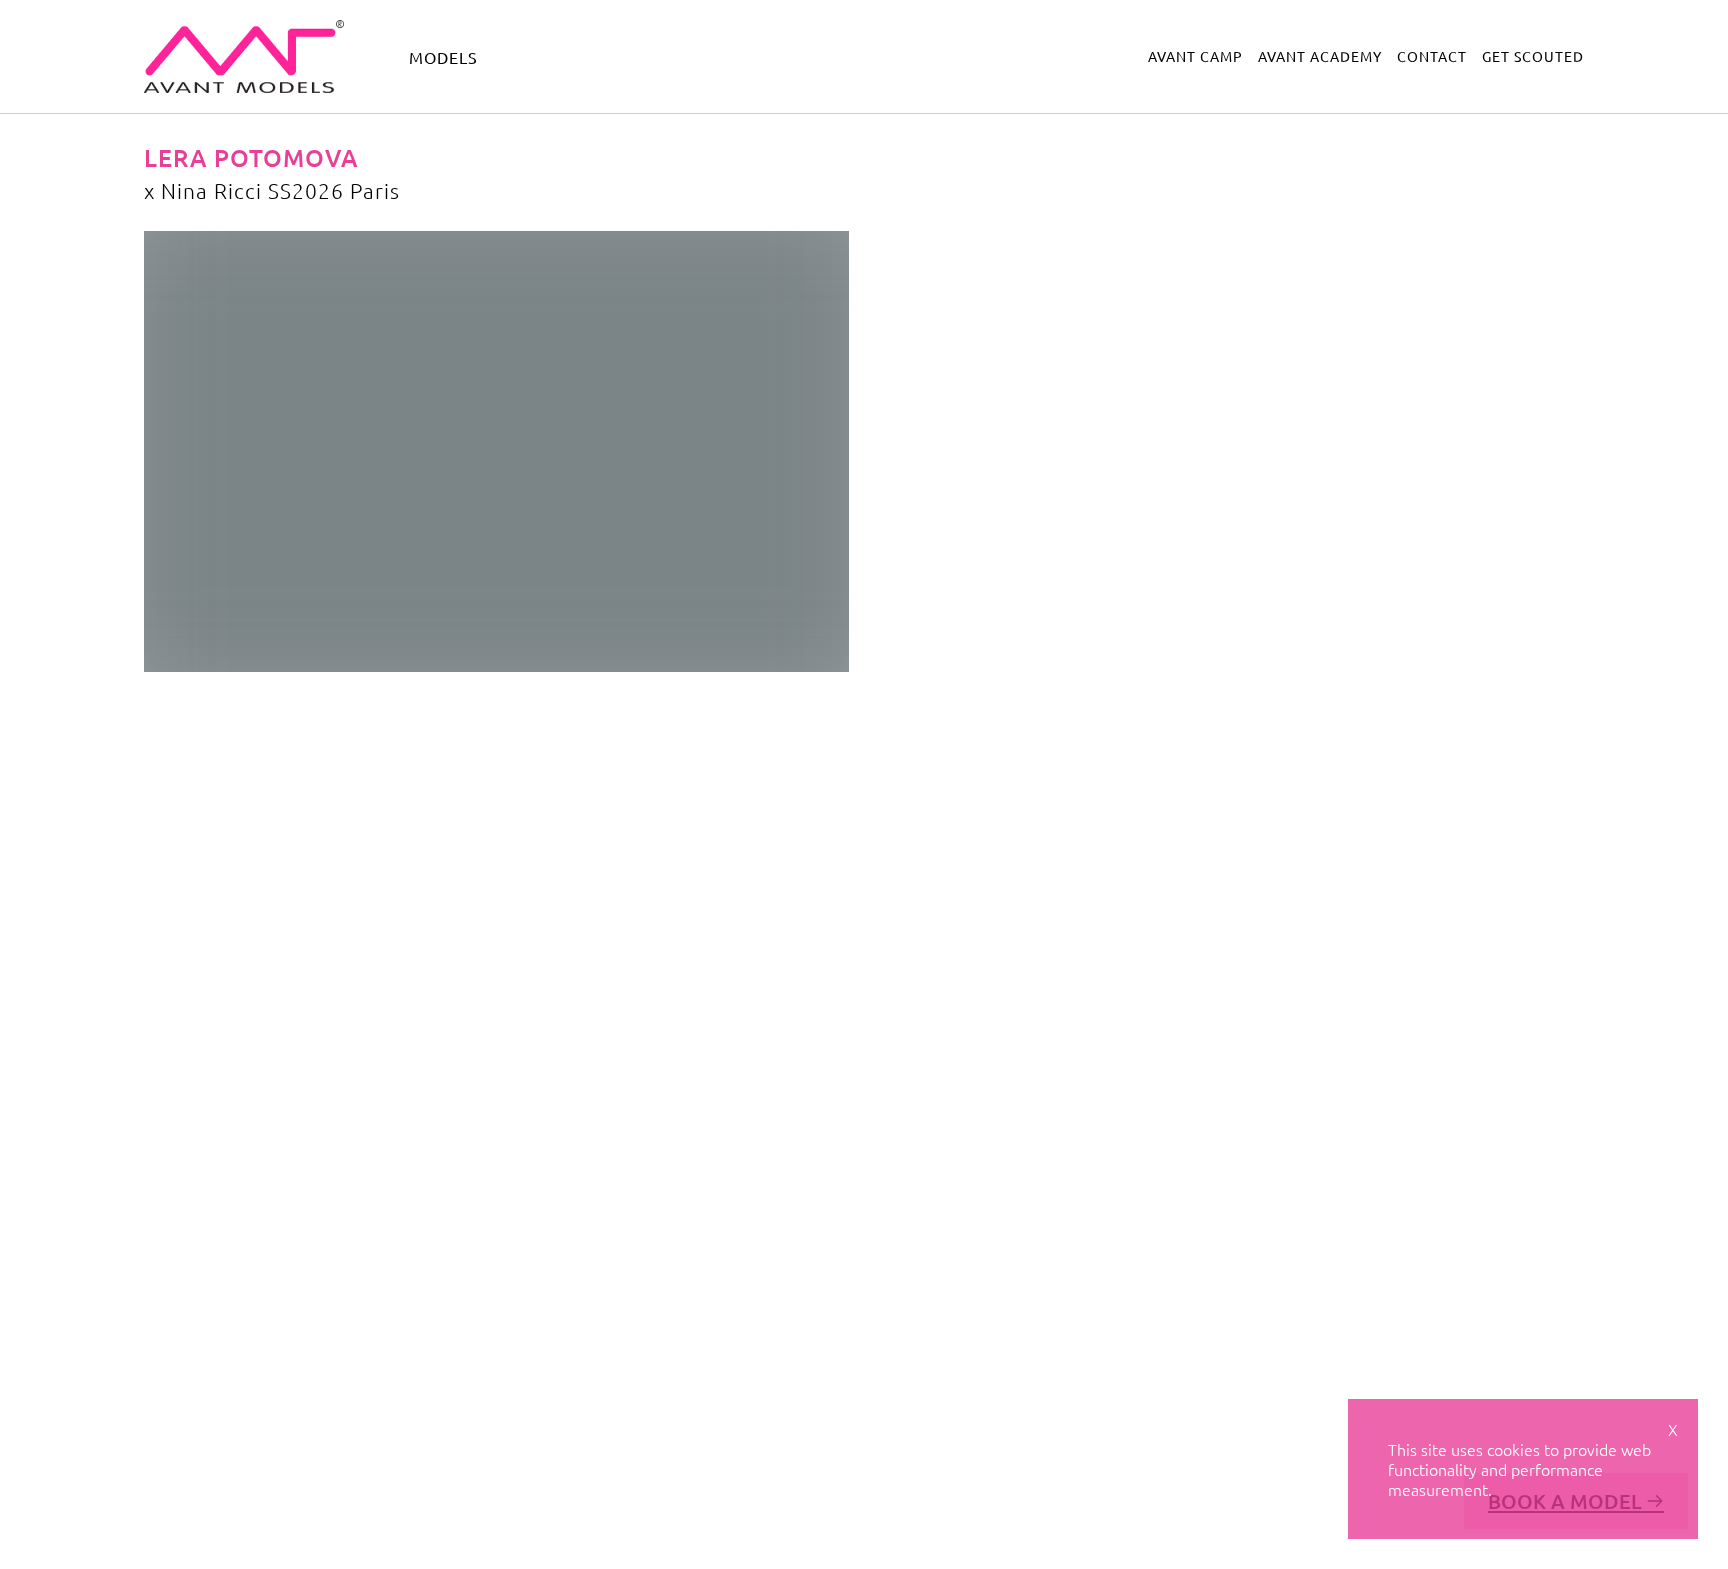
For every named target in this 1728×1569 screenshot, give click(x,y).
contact (1432, 56)
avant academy (1320, 56)
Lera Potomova (251, 157)
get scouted (1533, 56)
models (443, 57)
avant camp (1195, 56)
